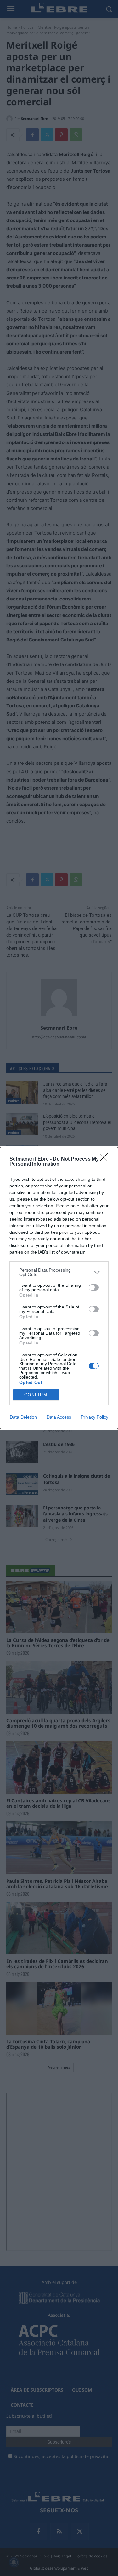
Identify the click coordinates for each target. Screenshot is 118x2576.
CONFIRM (36, 1395)
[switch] (94, 1287)
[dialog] (59, 1288)
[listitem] (59, 1272)
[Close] (106, 1159)
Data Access (59, 1417)
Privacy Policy (95, 1417)
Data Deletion (23, 1417)
